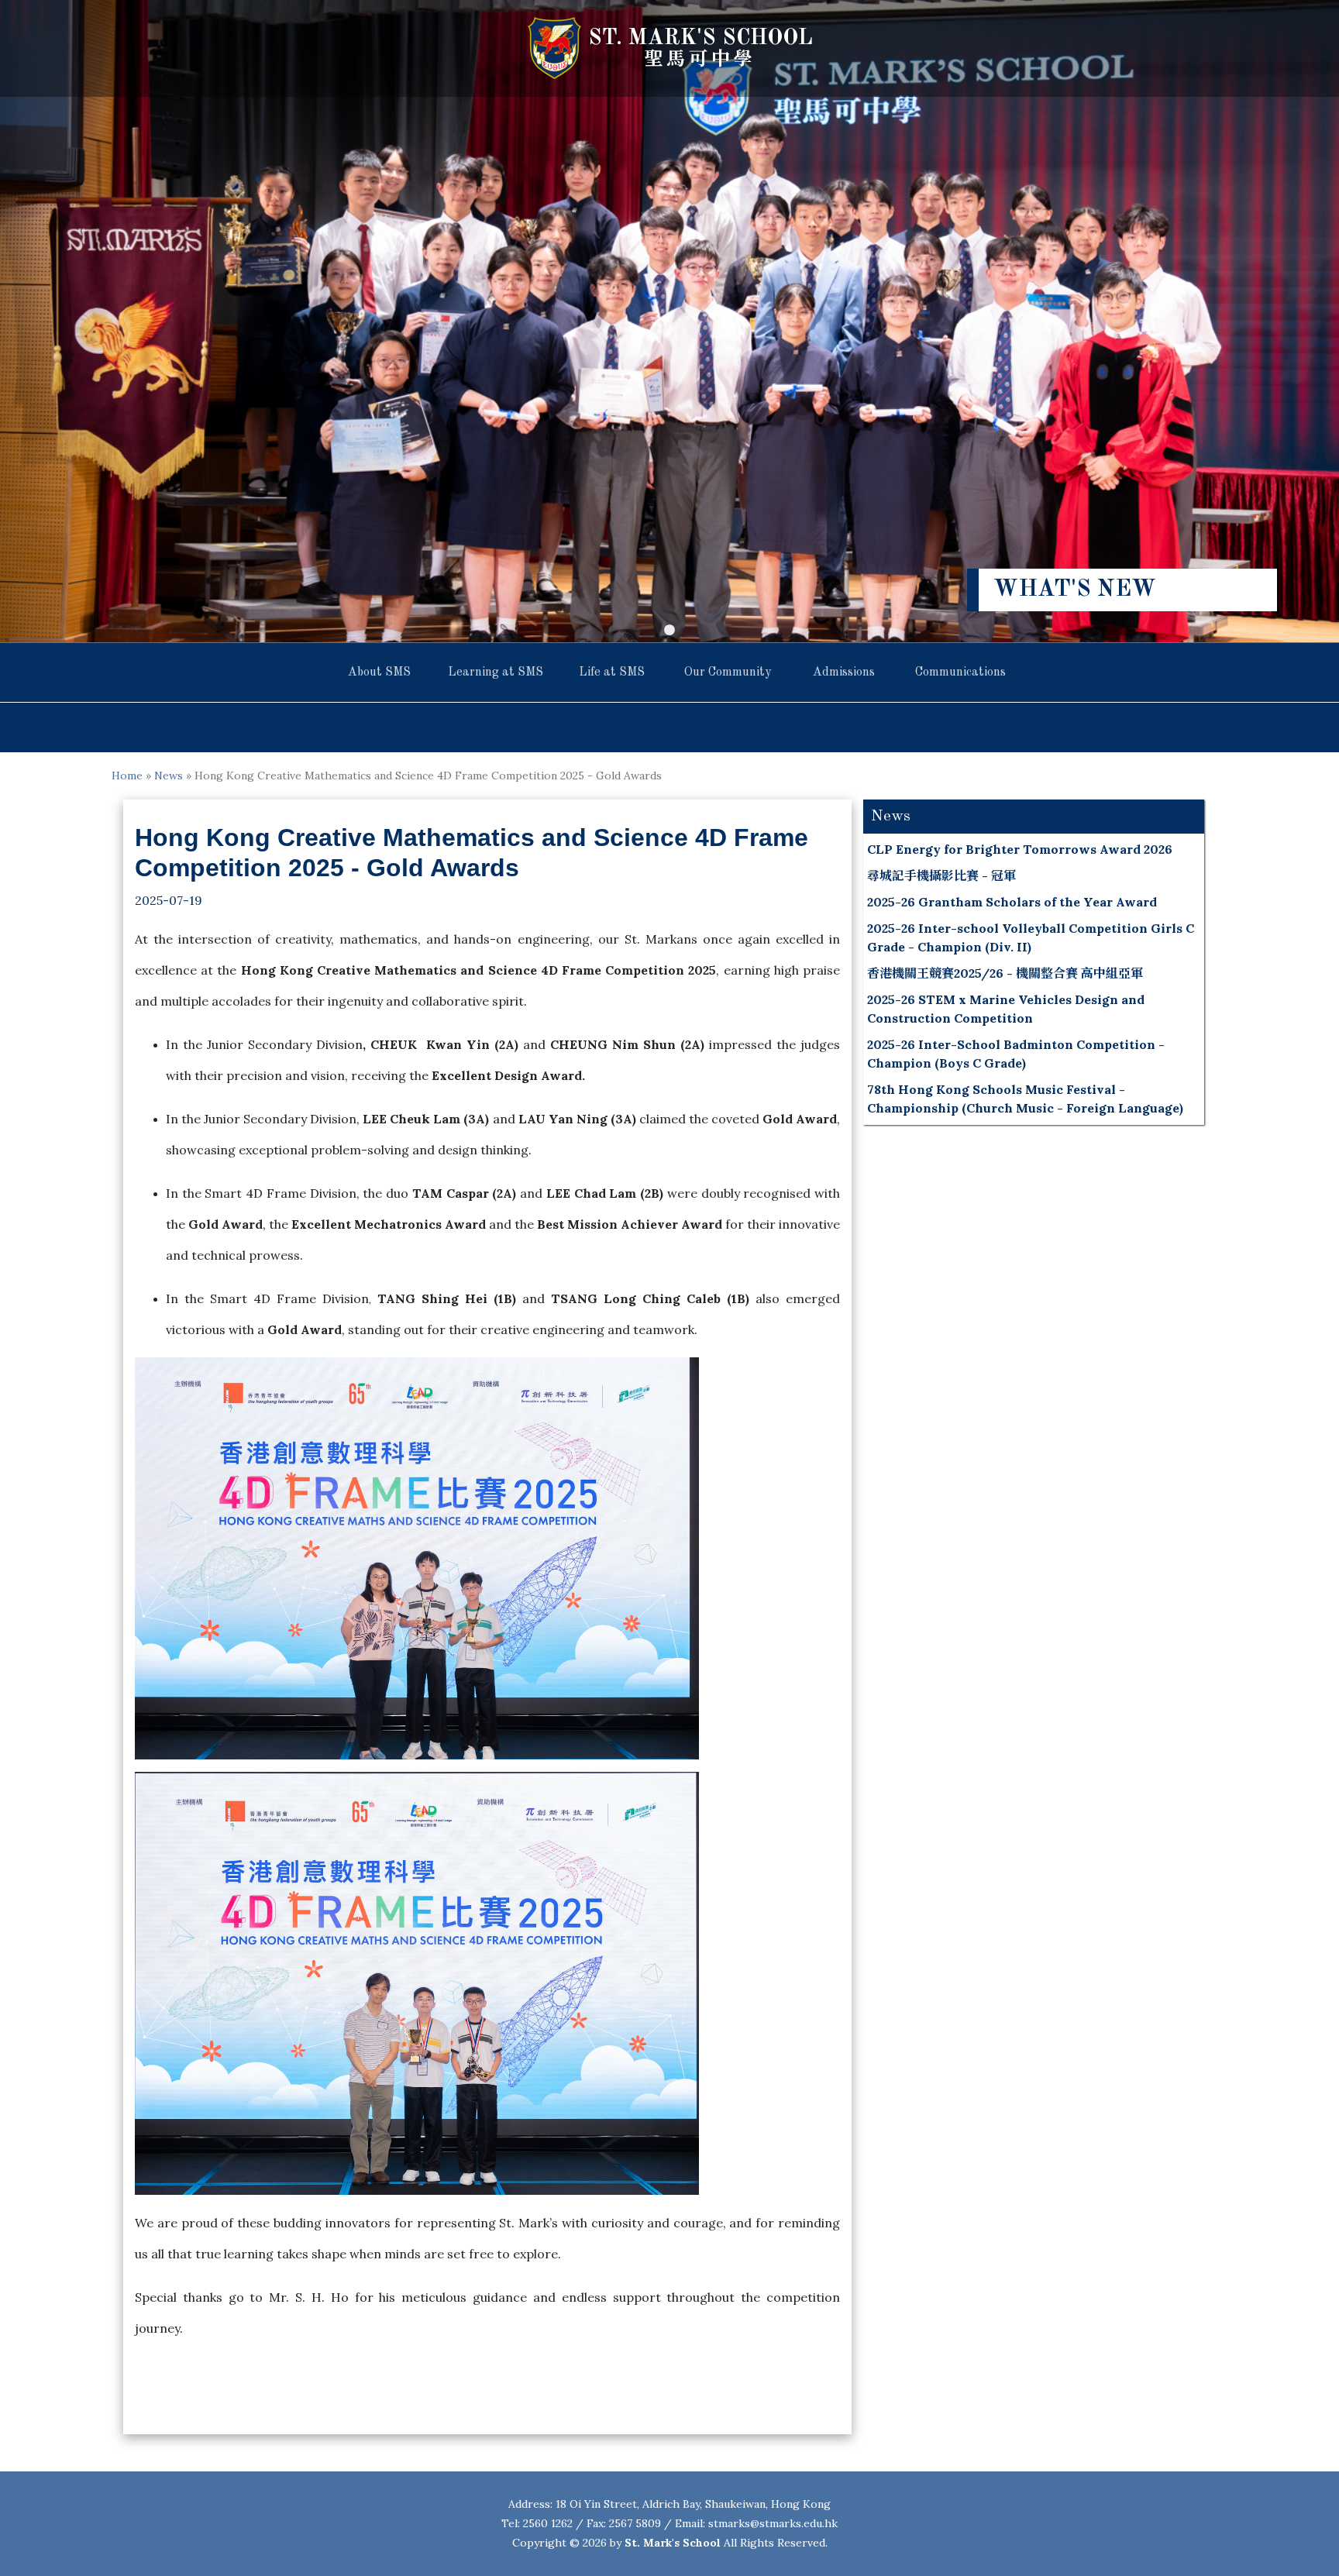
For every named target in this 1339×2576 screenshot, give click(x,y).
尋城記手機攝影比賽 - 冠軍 (941, 875)
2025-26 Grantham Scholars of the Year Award (1012, 902)
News (169, 776)
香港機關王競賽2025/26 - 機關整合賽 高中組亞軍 (1005, 973)
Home (127, 776)
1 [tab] (669, 631)
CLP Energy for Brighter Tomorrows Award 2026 (1020, 849)
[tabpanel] (669, 321)
